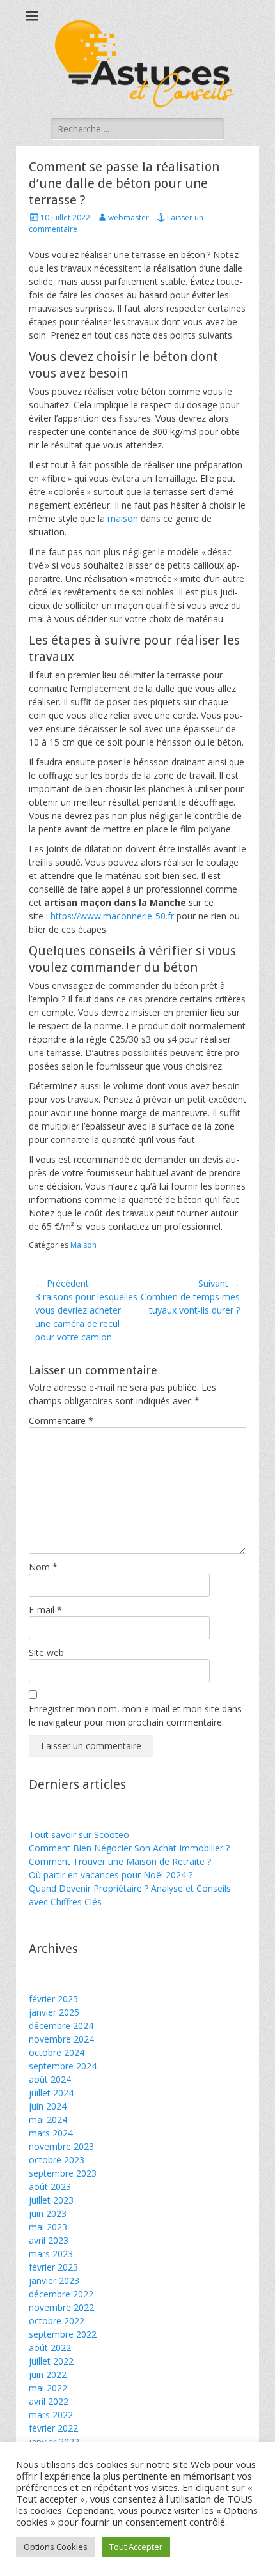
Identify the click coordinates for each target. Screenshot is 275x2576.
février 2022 (53, 2428)
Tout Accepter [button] (136, 2547)
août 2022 (50, 2348)
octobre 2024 (57, 2052)
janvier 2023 (54, 2281)
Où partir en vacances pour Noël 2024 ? (111, 1875)
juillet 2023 (51, 2200)
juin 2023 (48, 2213)
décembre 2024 (61, 2026)
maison (123, 518)
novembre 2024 (61, 2039)
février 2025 (53, 1999)
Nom (43, 1567)
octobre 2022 (57, 2321)
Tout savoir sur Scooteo (79, 1835)
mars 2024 (51, 2133)
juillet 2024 (51, 2093)
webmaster (129, 218)
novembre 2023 (61, 2146)
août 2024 (50, 2079)
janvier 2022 (54, 2442)
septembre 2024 (63, 2066)
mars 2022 (51, 2415)
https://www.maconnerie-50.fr (112, 916)
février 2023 (53, 2267)
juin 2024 (48, 2106)
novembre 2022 (61, 2307)
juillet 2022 (51, 2361)
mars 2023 (51, 2254)
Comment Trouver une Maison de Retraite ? (120, 1861)
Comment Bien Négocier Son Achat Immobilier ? (129, 1848)
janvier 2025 (54, 2012)
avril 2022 (49, 2401)
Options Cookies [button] (56, 2547)
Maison (83, 1245)
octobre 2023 (57, 2160)
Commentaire (61, 1421)
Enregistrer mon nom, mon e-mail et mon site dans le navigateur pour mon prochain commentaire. (135, 1715)
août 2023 (50, 2187)
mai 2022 (48, 2388)
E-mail (45, 1610)
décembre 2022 (61, 2294)
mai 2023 (48, 2227)
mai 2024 (48, 2120)
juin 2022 (48, 2374)
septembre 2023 (63, 2173)
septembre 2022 (63, 2334)
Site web (46, 1652)
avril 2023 (49, 2240)
